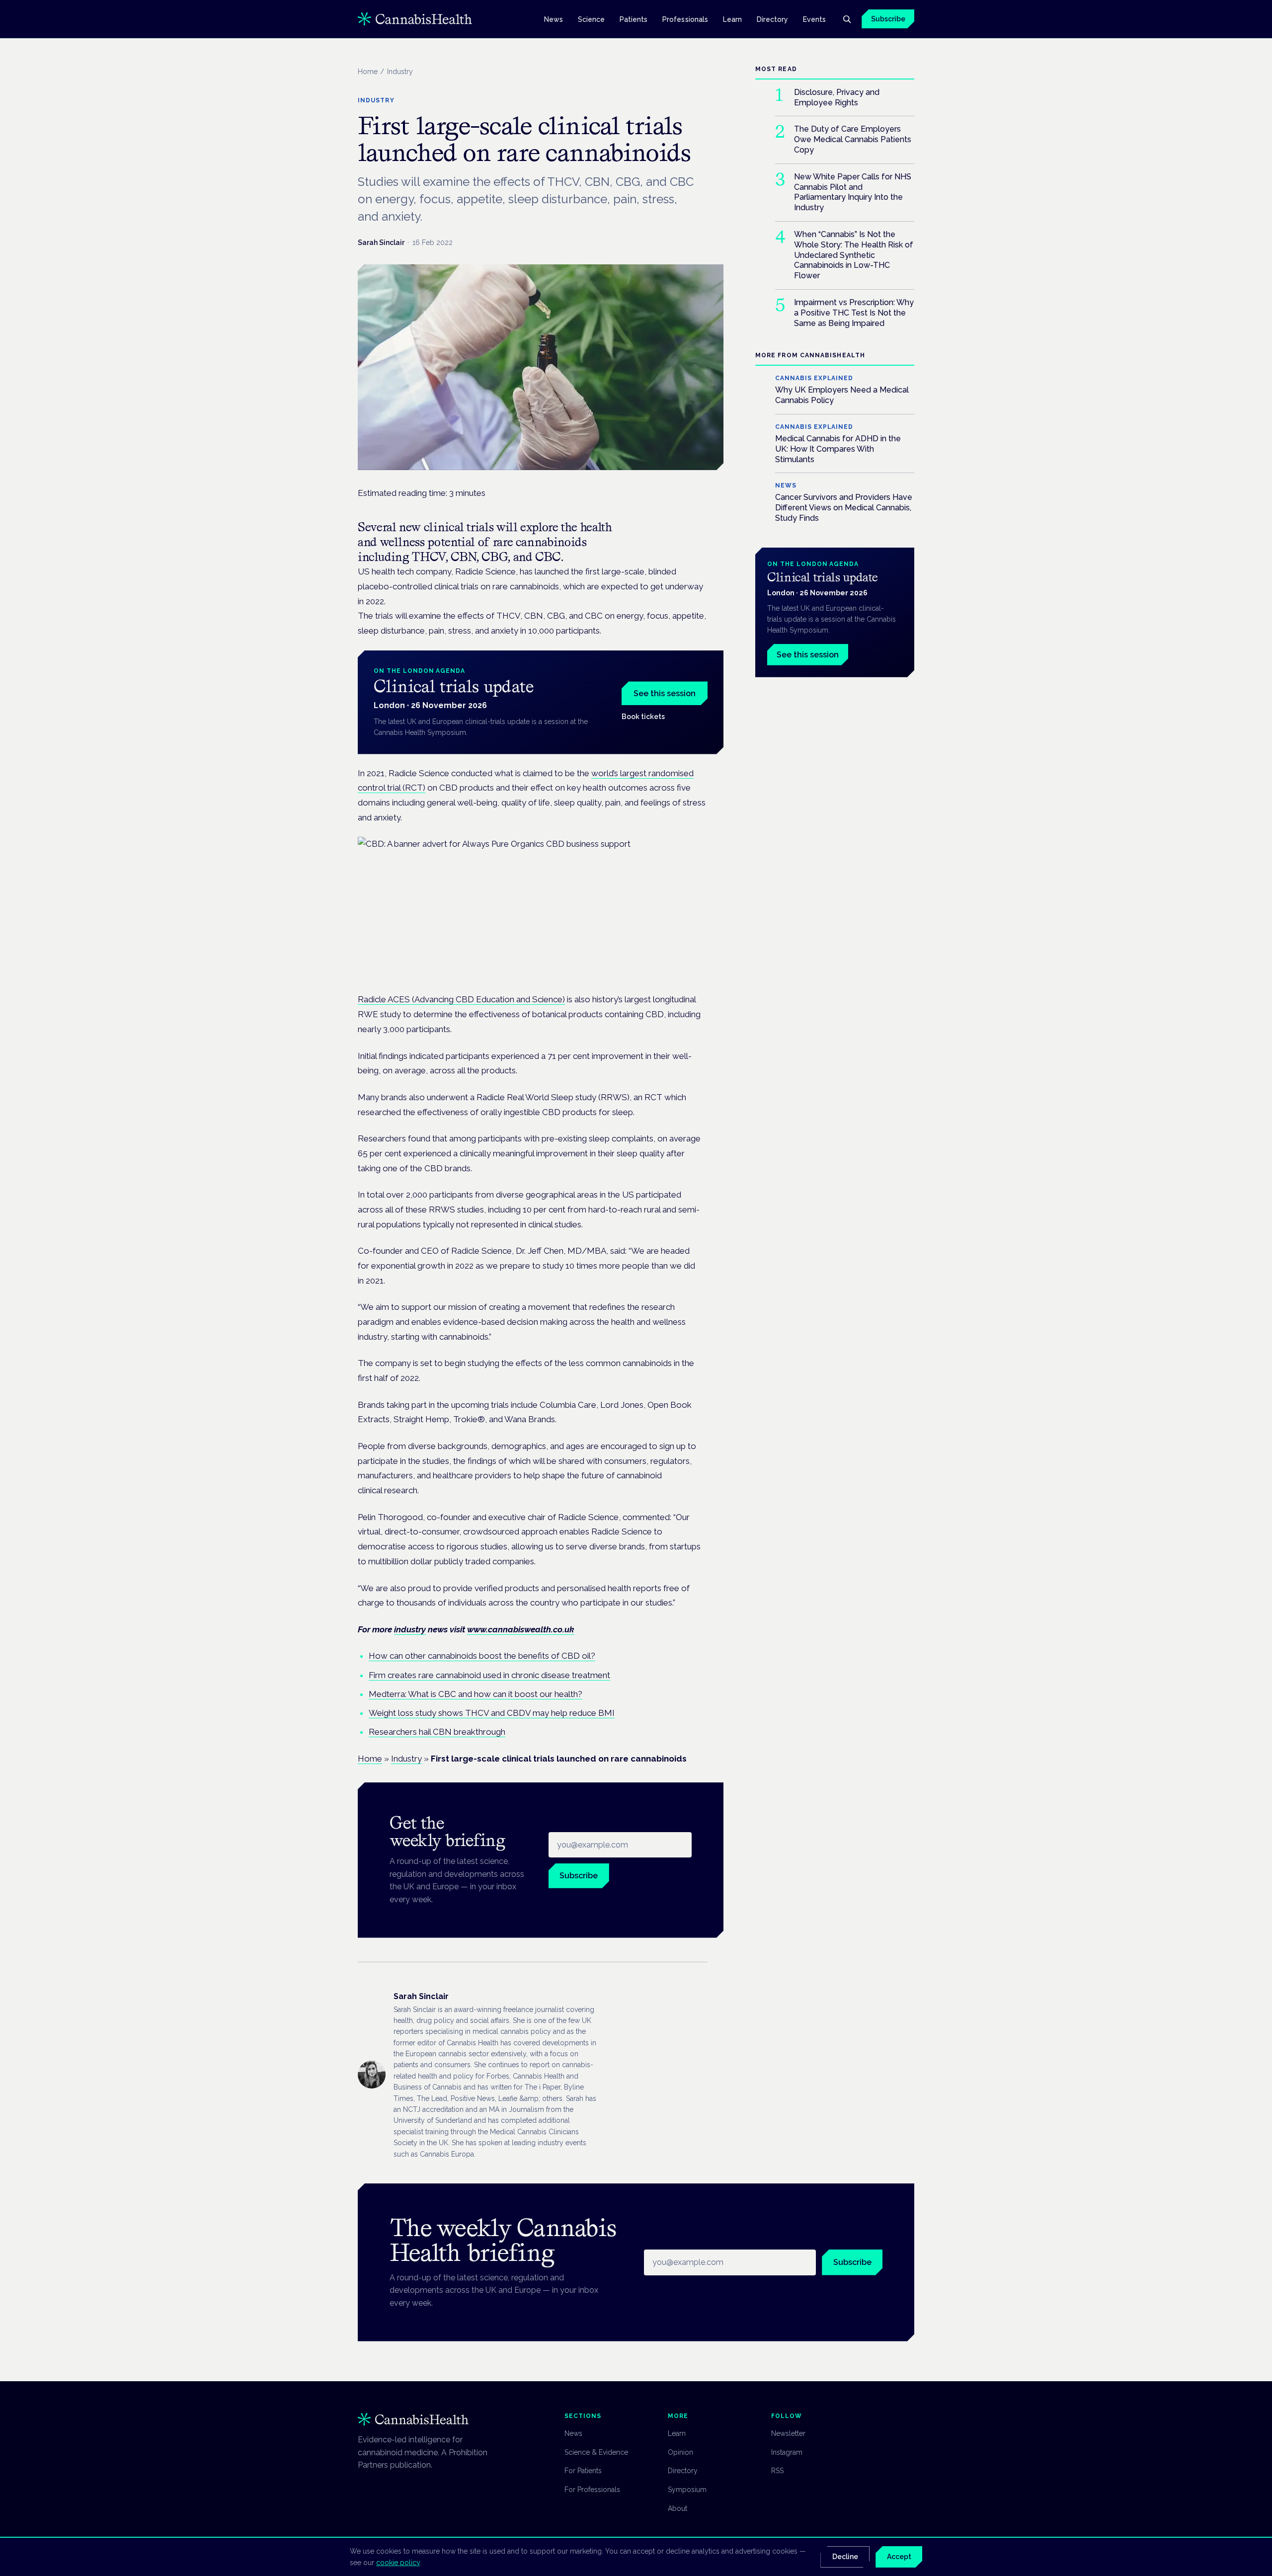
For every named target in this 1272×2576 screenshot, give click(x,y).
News (554, 19)
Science (592, 19)
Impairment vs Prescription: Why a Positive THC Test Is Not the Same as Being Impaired (854, 313)
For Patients (583, 2471)
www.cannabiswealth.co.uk (521, 1629)
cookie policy (398, 2563)
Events (814, 19)
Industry (406, 1759)
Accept (899, 2557)
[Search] (847, 19)
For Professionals (592, 2490)
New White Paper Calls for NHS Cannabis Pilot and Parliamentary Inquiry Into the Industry (853, 192)
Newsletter (788, 2433)
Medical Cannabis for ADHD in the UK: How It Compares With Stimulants (838, 449)
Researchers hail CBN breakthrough (437, 1732)
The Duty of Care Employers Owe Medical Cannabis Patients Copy (853, 139)
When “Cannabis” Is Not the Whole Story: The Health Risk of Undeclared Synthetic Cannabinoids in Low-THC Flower (854, 255)
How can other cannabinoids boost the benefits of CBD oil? (482, 1656)
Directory (773, 19)
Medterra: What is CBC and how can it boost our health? (476, 1694)
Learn (732, 19)
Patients (634, 19)
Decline (845, 2557)
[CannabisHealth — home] (415, 19)
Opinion (680, 2452)
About (677, 2508)
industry (410, 1629)
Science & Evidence (596, 2452)
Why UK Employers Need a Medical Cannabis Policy (842, 395)
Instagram (787, 2452)
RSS (777, 2471)
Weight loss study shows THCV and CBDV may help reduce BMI (492, 1713)
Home (368, 72)
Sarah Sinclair (381, 242)
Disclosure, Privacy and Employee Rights (837, 97)
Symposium (687, 2490)
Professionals (685, 19)
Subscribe (888, 19)
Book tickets (643, 717)
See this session (665, 693)
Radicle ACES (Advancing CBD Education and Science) (461, 999)
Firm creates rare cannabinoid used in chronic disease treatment (489, 1675)
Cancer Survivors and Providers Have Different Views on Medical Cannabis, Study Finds (844, 508)
